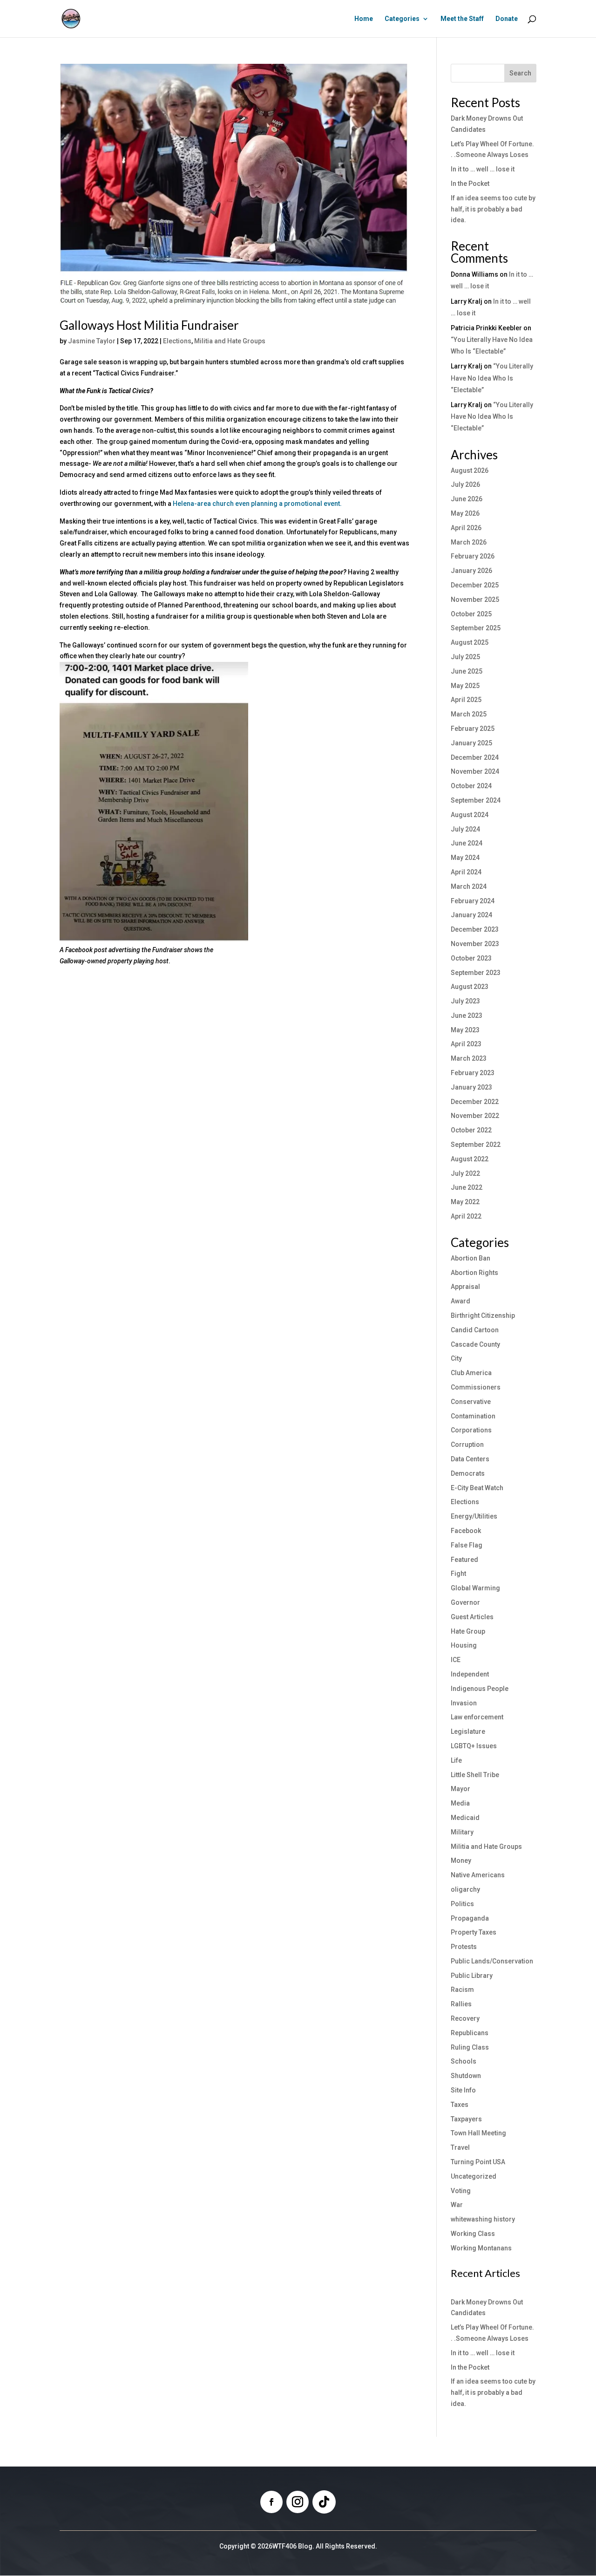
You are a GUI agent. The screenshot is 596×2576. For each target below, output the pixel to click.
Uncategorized (474, 2176)
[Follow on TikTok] (324, 2502)
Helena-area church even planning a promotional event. (257, 504)
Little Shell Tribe (475, 1775)
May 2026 (465, 513)
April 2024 (466, 872)
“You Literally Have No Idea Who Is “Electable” (492, 378)
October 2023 (471, 958)
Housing (464, 1645)
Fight (458, 1574)
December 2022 (475, 1102)
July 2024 (465, 829)
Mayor (461, 1789)
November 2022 (475, 1116)
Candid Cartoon (475, 1330)
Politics (462, 1904)
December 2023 (475, 929)
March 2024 (469, 886)
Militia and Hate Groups (230, 341)
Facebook (466, 1531)
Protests (464, 1947)
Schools (464, 2061)
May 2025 (465, 686)
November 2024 (475, 771)
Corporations (471, 1430)
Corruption (467, 1445)
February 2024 (473, 901)
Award (461, 1301)
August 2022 (470, 1159)
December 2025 (475, 585)
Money (461, 1860)
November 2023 (475, 944)
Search (520, 73)
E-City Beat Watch (477, 1488)
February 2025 (473, 729)
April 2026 (466, 528)
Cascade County (475, 1344)
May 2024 (465, 858)
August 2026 (470, 470)
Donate (507, 19)
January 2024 (471, 915)
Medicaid (465, 1818)
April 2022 (466, 1216)
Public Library (472, 1976)
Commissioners (476, 1387)
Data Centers (470, 1459)
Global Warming (475, 1588)
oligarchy (465, 1889)
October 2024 (471, 786)
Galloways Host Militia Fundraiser (149, 325)
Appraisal (465, 1287)
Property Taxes (474, 1932)
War (457, 2205)
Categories (402, 19)
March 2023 (469, 1058)
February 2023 (473, 1073)
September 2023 (476, 973)
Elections (177, 341)
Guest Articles (472, 1617)
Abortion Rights (474, 1273)
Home (364, 19)
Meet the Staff (462, 19)
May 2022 (465, 1202)
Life (456, 1760)
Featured (464, 1560)
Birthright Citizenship (483, 1315)
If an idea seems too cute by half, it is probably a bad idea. (493, 209)
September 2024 (476, 800)
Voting (461, 2191)
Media (460, 1803)
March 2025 (469, 714)
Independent (470, 1674)
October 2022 (471, 1130)
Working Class (473, 2234)
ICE (456, 1660)
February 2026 (473, 556)
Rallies (461, 2004)
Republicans (470, 2033)
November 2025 (475, 600)
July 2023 (465, 1001)
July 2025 (465, 657)
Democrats (468, 1473)
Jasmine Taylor (92, 341)
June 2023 (467, 1015)
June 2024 (467, 843)
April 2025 (466, 700)
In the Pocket (470, 184)
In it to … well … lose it (483, 169)
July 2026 (465, 484)
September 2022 (476, 1145)
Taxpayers (466, 2119)
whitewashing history (483, 2219)
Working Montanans (481, 2248)
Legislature (468, 1731)
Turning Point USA (478, 2162)
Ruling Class (470, 2047)
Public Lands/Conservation (492, 1961)
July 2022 (465, 1173)
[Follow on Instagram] (298, 2502)
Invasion (464, 1703)
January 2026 (471, 571)
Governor (465, 1602)
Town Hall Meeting (478, 2133)
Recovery (465, 2018)
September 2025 (476, 628)
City (456, 1358)
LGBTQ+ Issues (474, 1746)
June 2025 (467, 671)
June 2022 (467, 1187)
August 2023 (470, 987)
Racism (462, 1990)
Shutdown (466, 2076)
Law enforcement (477, 1717)
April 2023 (466, 1044)
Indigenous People (480, 1689)
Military (462, 1832)
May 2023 (465, 1030)
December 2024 (475, 757)
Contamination (473, 1416)
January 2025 (471, 743)
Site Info (463, 2090)
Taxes (460, 2105)
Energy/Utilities (474, 1516)
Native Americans (478, 1875)
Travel (460, 2147)
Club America (471, 1373)
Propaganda (470, 1918)
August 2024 (470, 815)
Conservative (471, 1402)
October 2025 (471, 614)
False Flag (467, 1545)
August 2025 (470, 642)
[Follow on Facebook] (271, 2502)
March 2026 (469, 542)
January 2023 (471, 1087)
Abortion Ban (471, 1258)
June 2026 (467, 499)
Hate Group (468, 1631)
